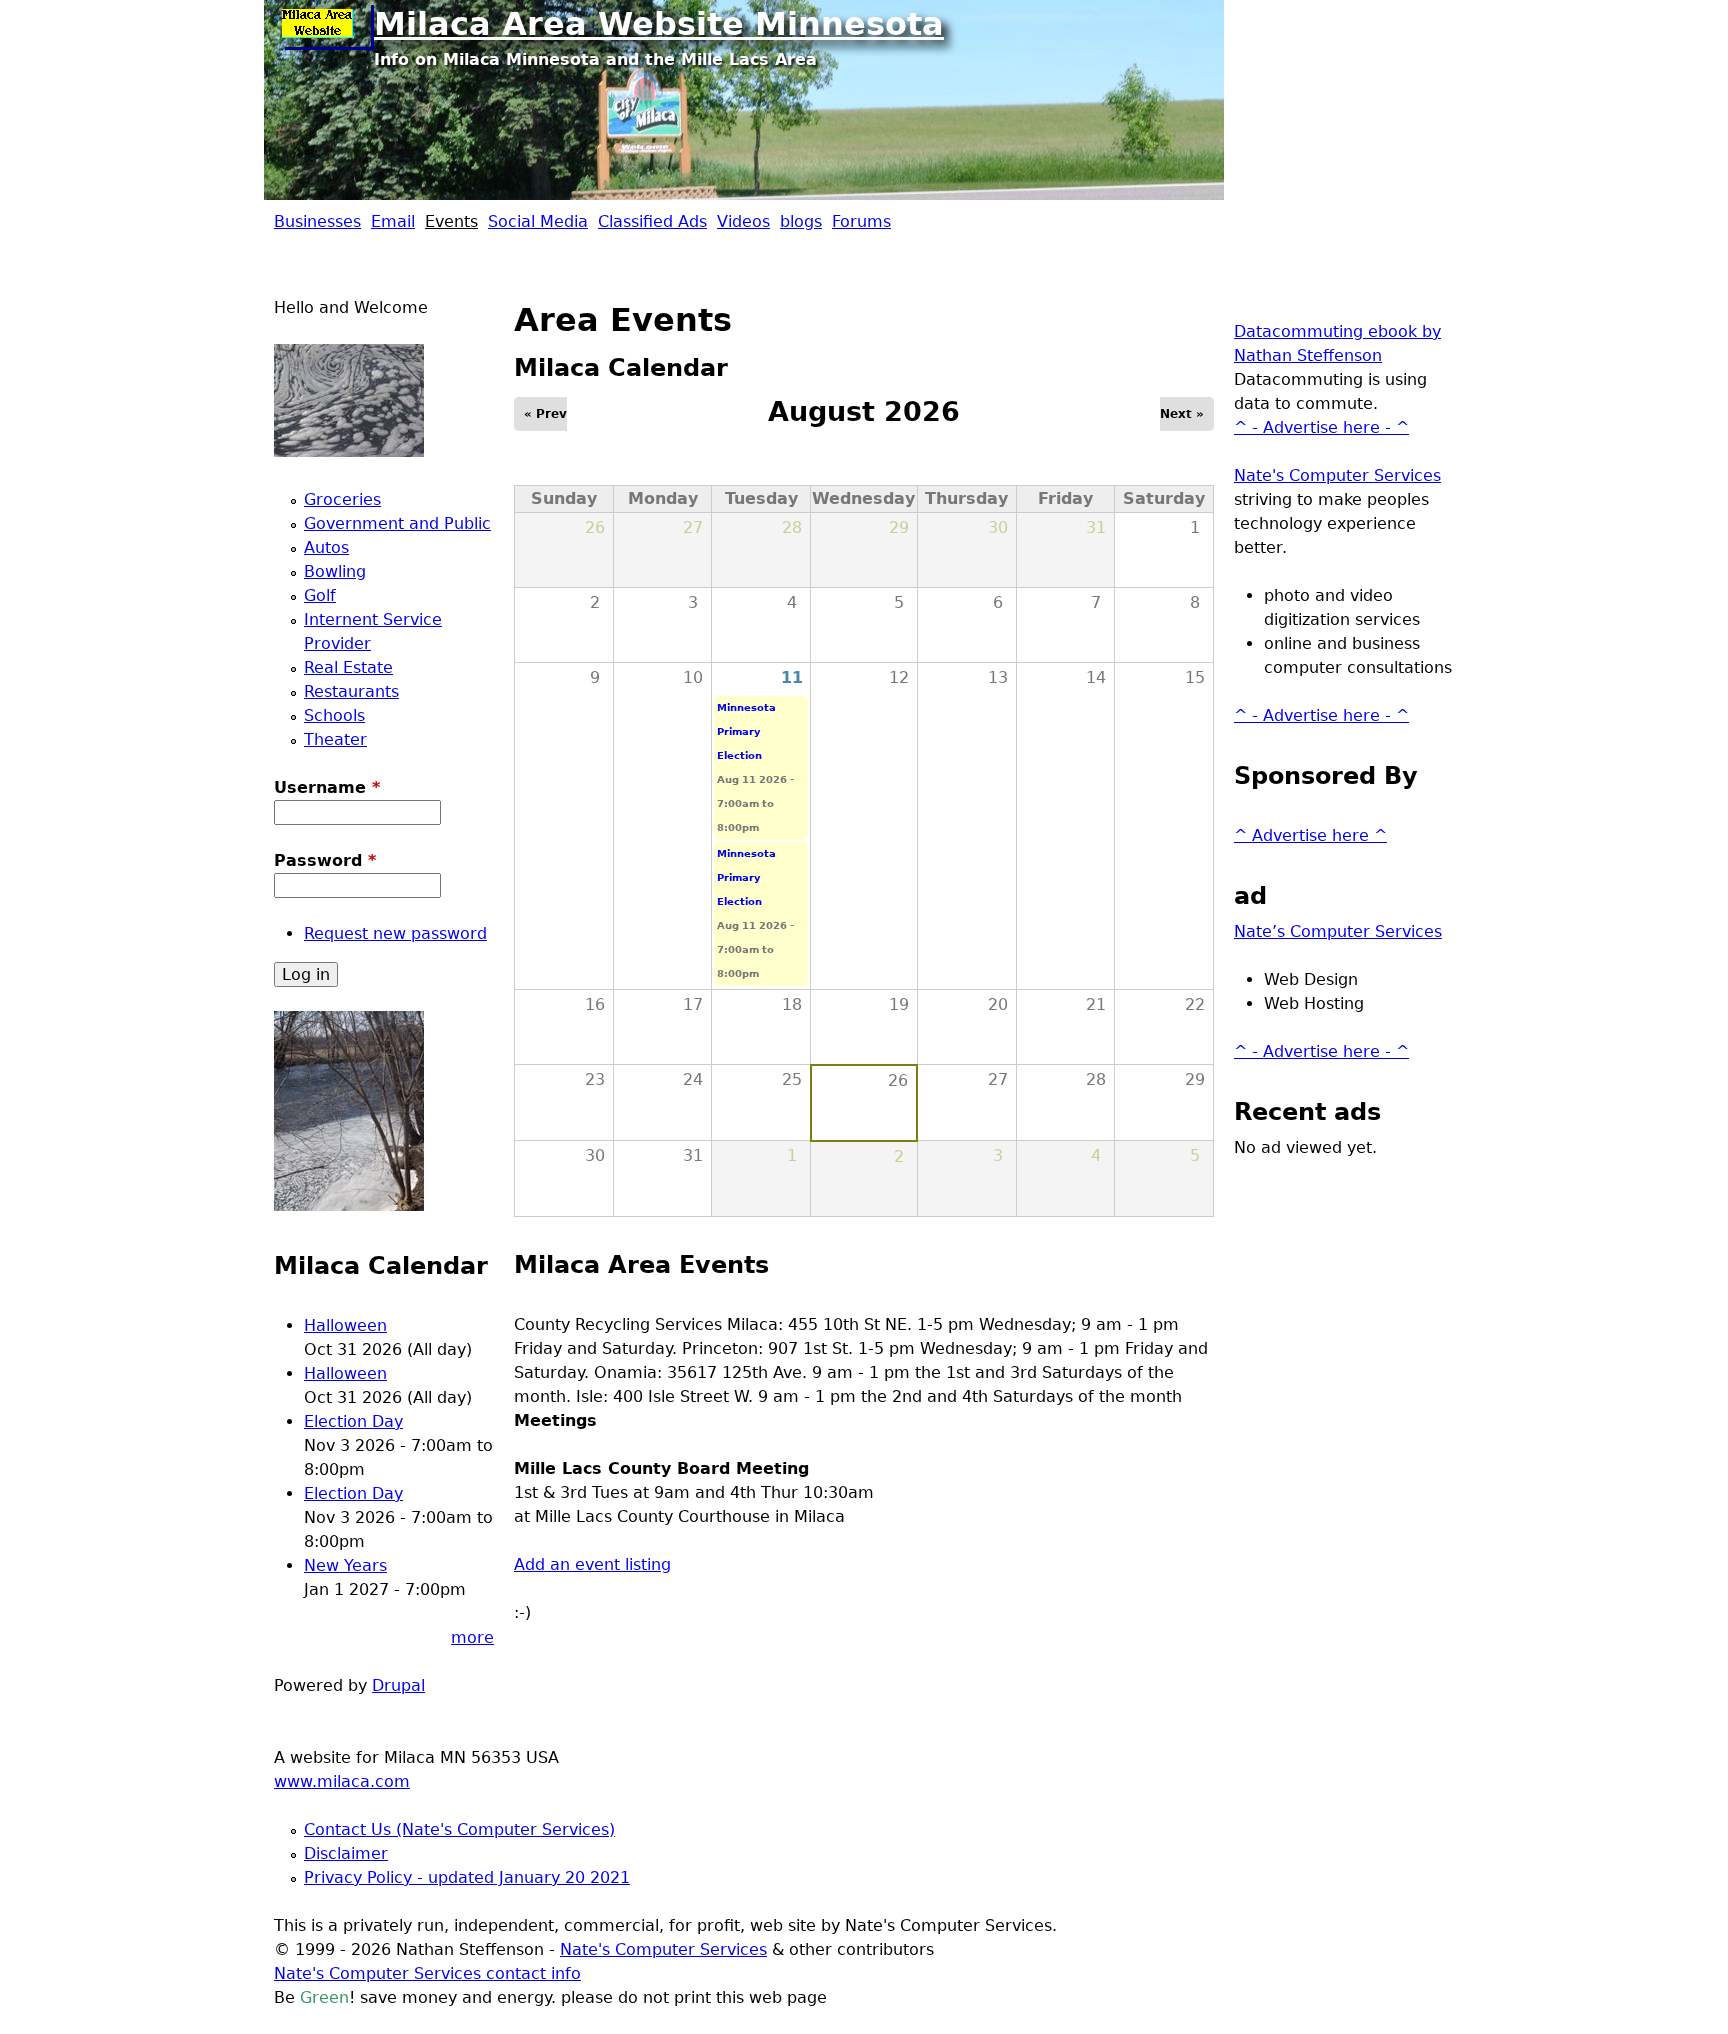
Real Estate (348, 667)
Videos (743, 221)
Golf (320, 595)
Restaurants (351, 691)
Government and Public (397, 523)
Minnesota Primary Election (746, 731)
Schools (334, 715)
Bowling (335, 571)
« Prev (545, 414)
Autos (326, 547)
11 (792, 677)
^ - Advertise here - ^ (1321, 427)
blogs (801, 221)
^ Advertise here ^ (1310, 835)
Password (325, 860)
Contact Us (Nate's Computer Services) (459, 1829)
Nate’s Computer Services (1338, 931)
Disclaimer (346, 1853)
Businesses (317, 221)
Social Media (538, 221)
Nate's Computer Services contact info (427, 1973)
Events (451, 221)
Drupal (398, 1685)
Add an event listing (592, 1564)
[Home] (324, 25)
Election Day (353, 1421)
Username (327, 787)
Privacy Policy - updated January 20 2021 (467, 1877)
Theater (335, 739)
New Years (345, 1565)
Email (393, 221)
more (472, 1637)
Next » (1182, 414)
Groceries (342, 499)
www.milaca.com (342, 1781)
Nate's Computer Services (1337, 475)
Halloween (345, 1325)
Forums (861, 221)
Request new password (395, 933)
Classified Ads (652, 221)
